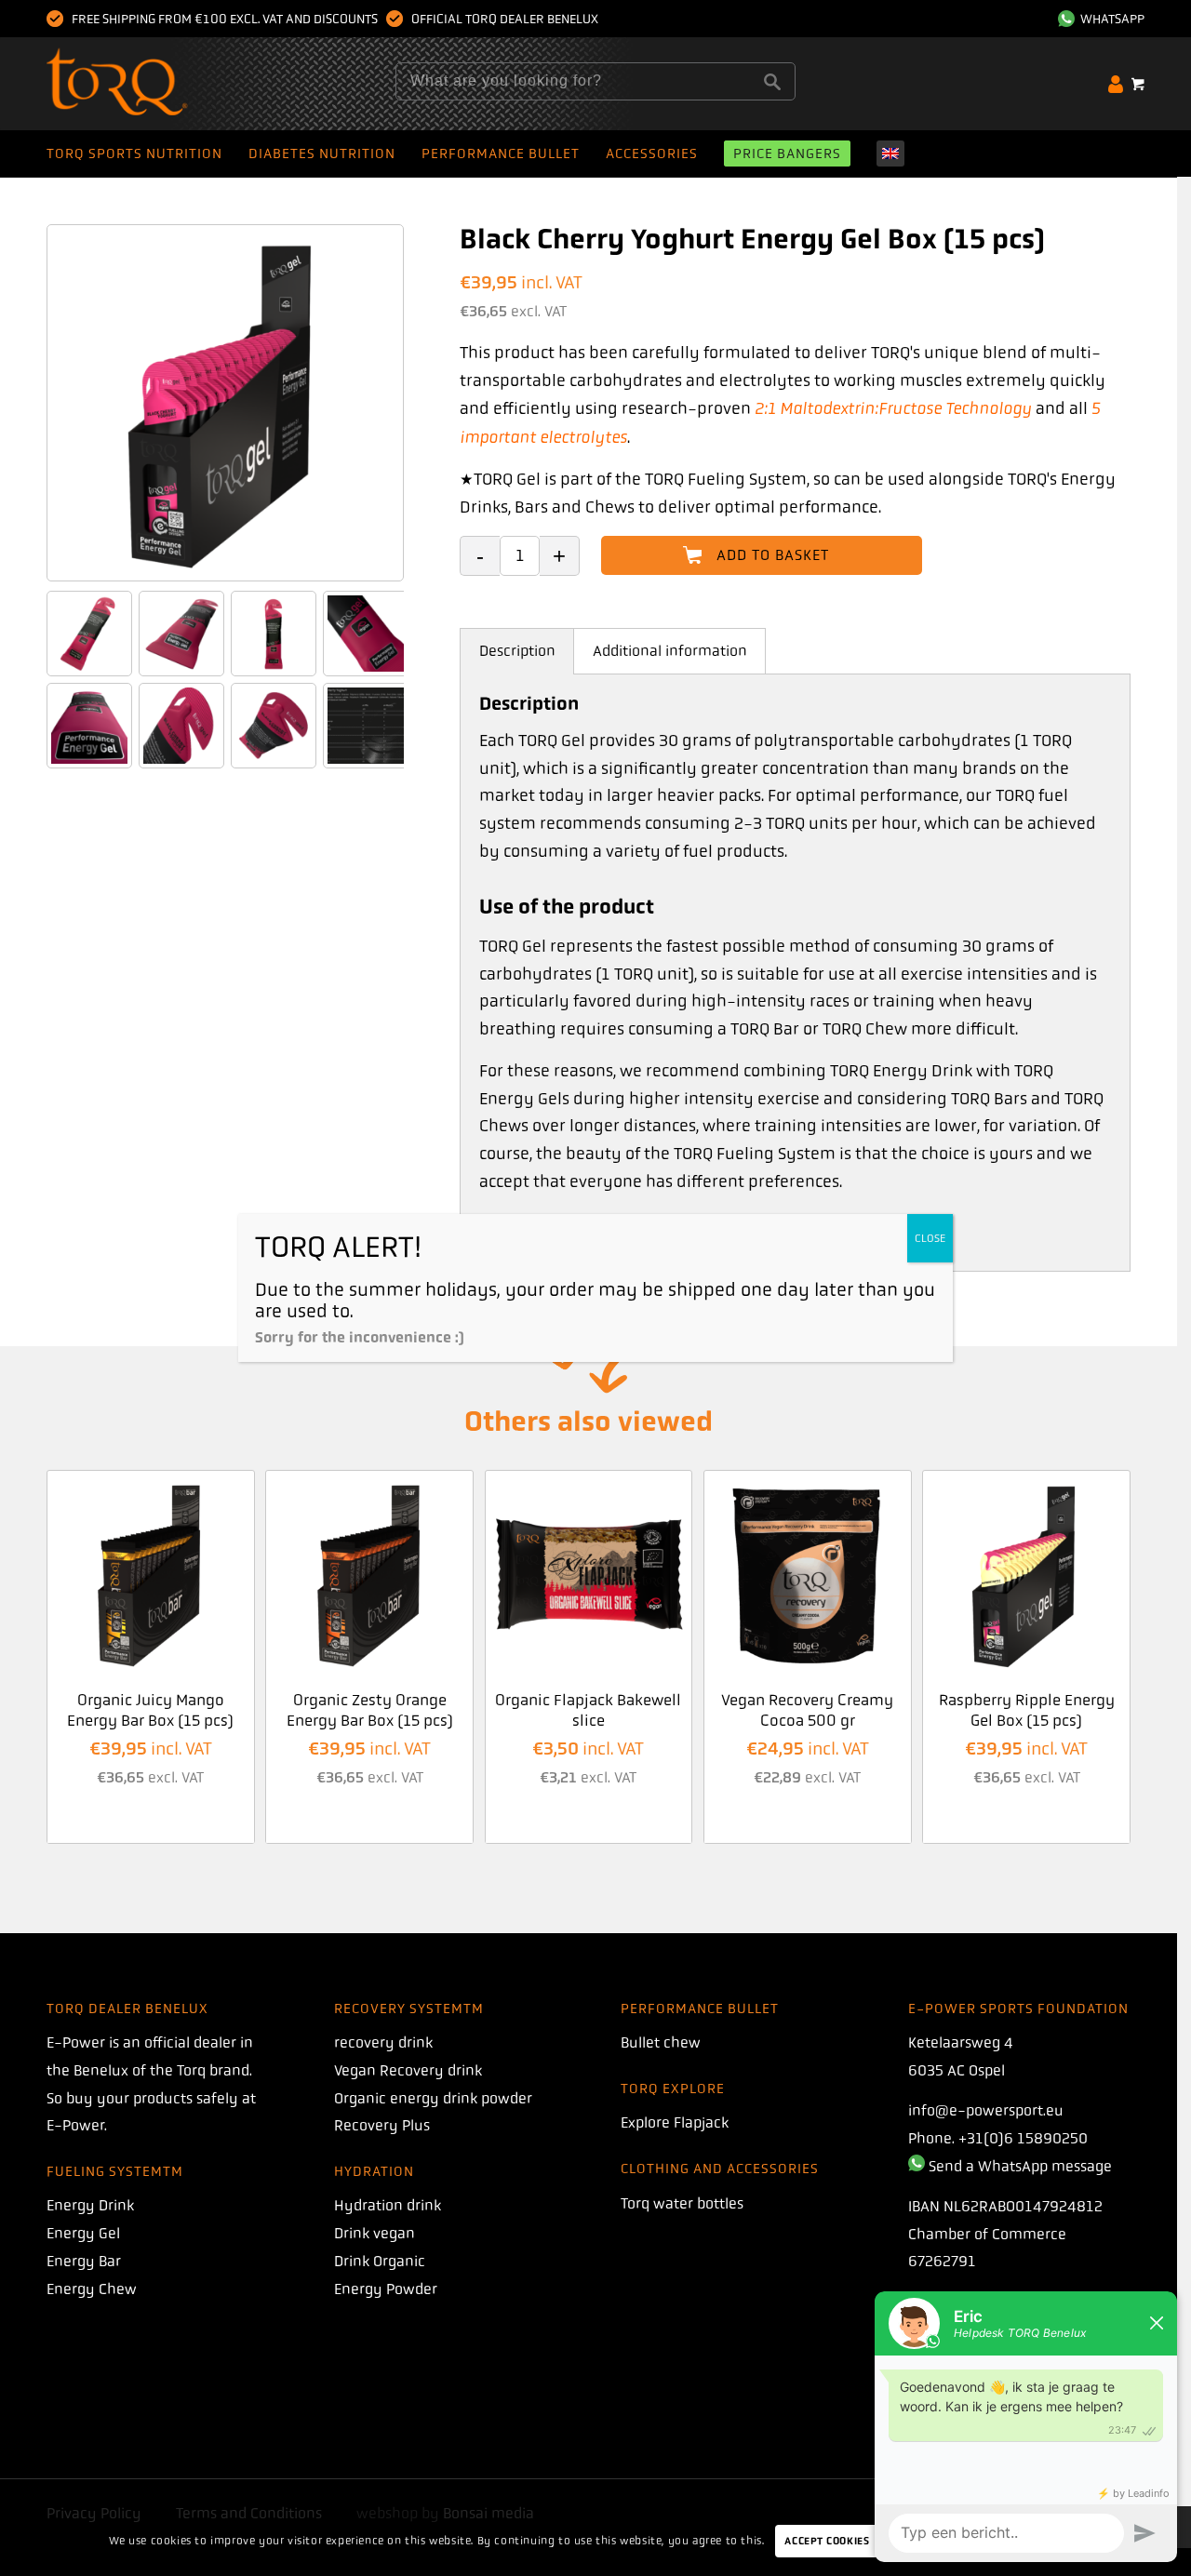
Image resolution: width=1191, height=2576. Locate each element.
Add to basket (773, 555)
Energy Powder (386, 2289)
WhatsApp (1110, 19)
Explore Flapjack (675, 2122)
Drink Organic (380, 2261)
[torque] (153, 84)
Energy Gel (83, 2233)
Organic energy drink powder (433, 2098)
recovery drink (383, 2042)
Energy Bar (84, 2261)
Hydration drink (388, 2205)
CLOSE (930, 1238)
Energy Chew (92, 2289)
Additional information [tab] (670, 651)
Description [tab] (517, 651)
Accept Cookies (827, 2541)
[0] (1138, 84)
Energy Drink (90, 2205)
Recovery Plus (382, 2125)
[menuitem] (1097, 19)
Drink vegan (375, 2233)
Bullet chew (661, 2042)
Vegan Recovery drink (408, 2070)
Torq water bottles (682, 2203)
